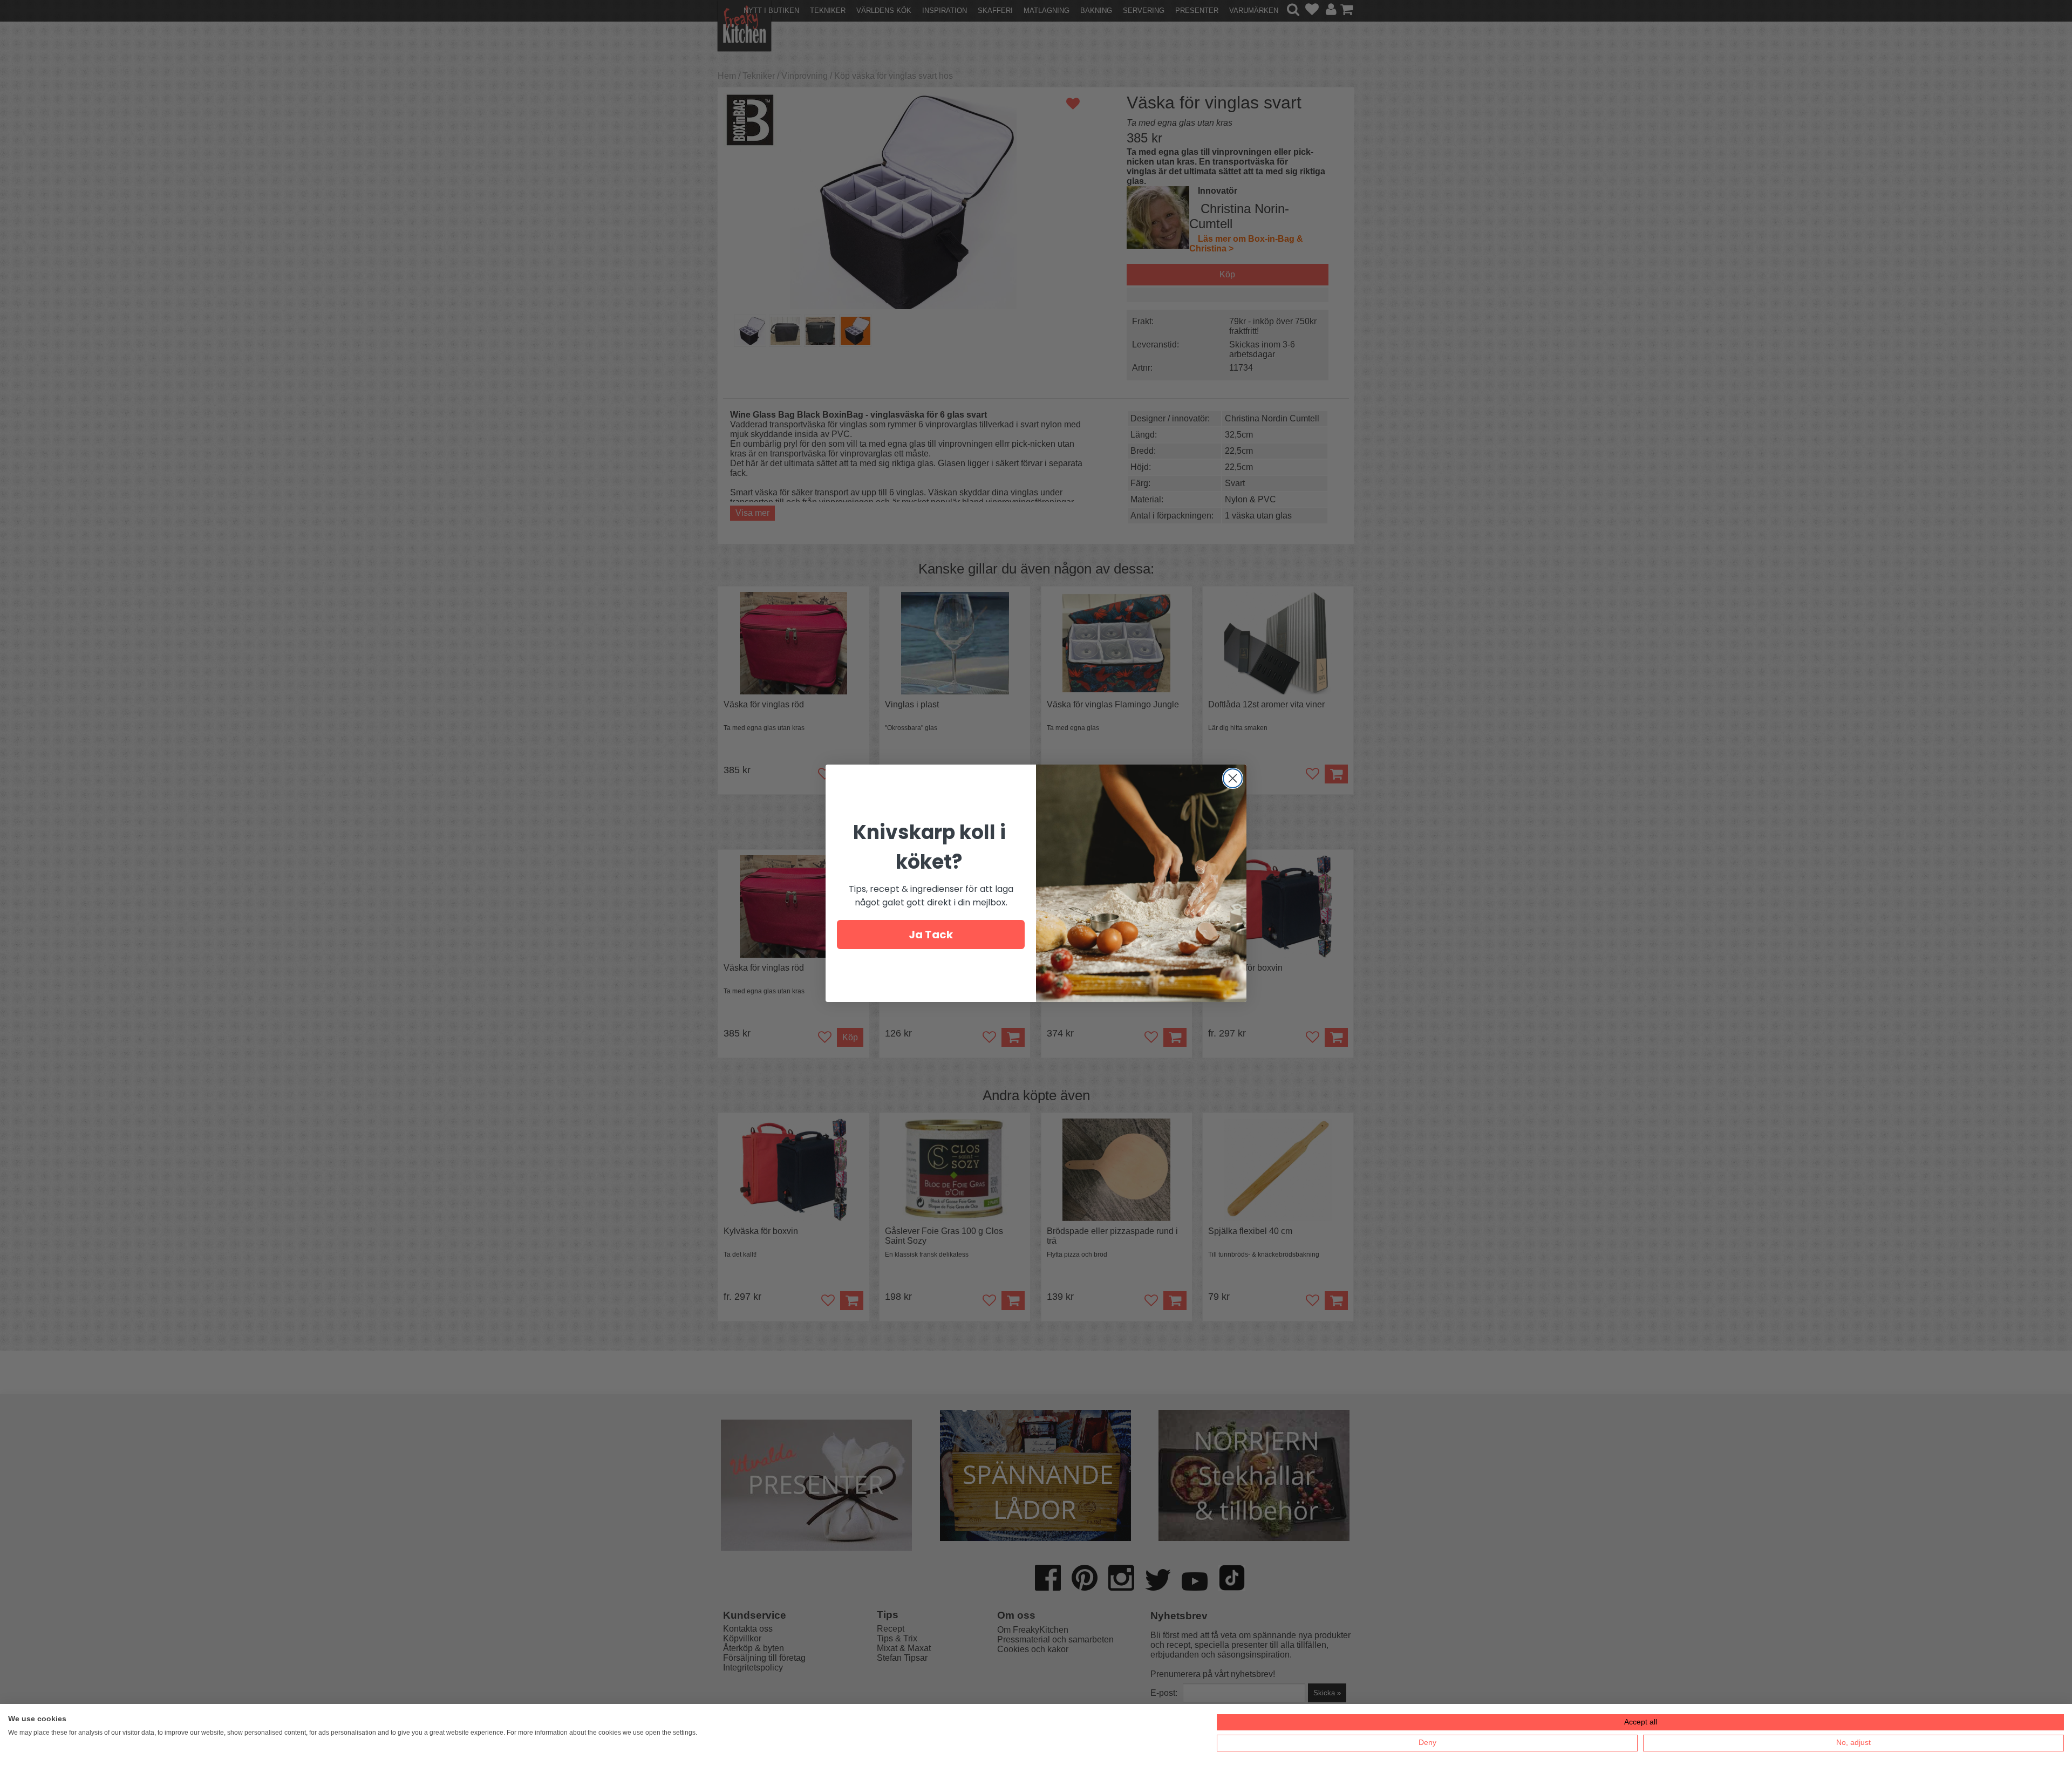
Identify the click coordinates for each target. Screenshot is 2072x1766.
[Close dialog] (1233, 778)
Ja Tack (931, 935)
